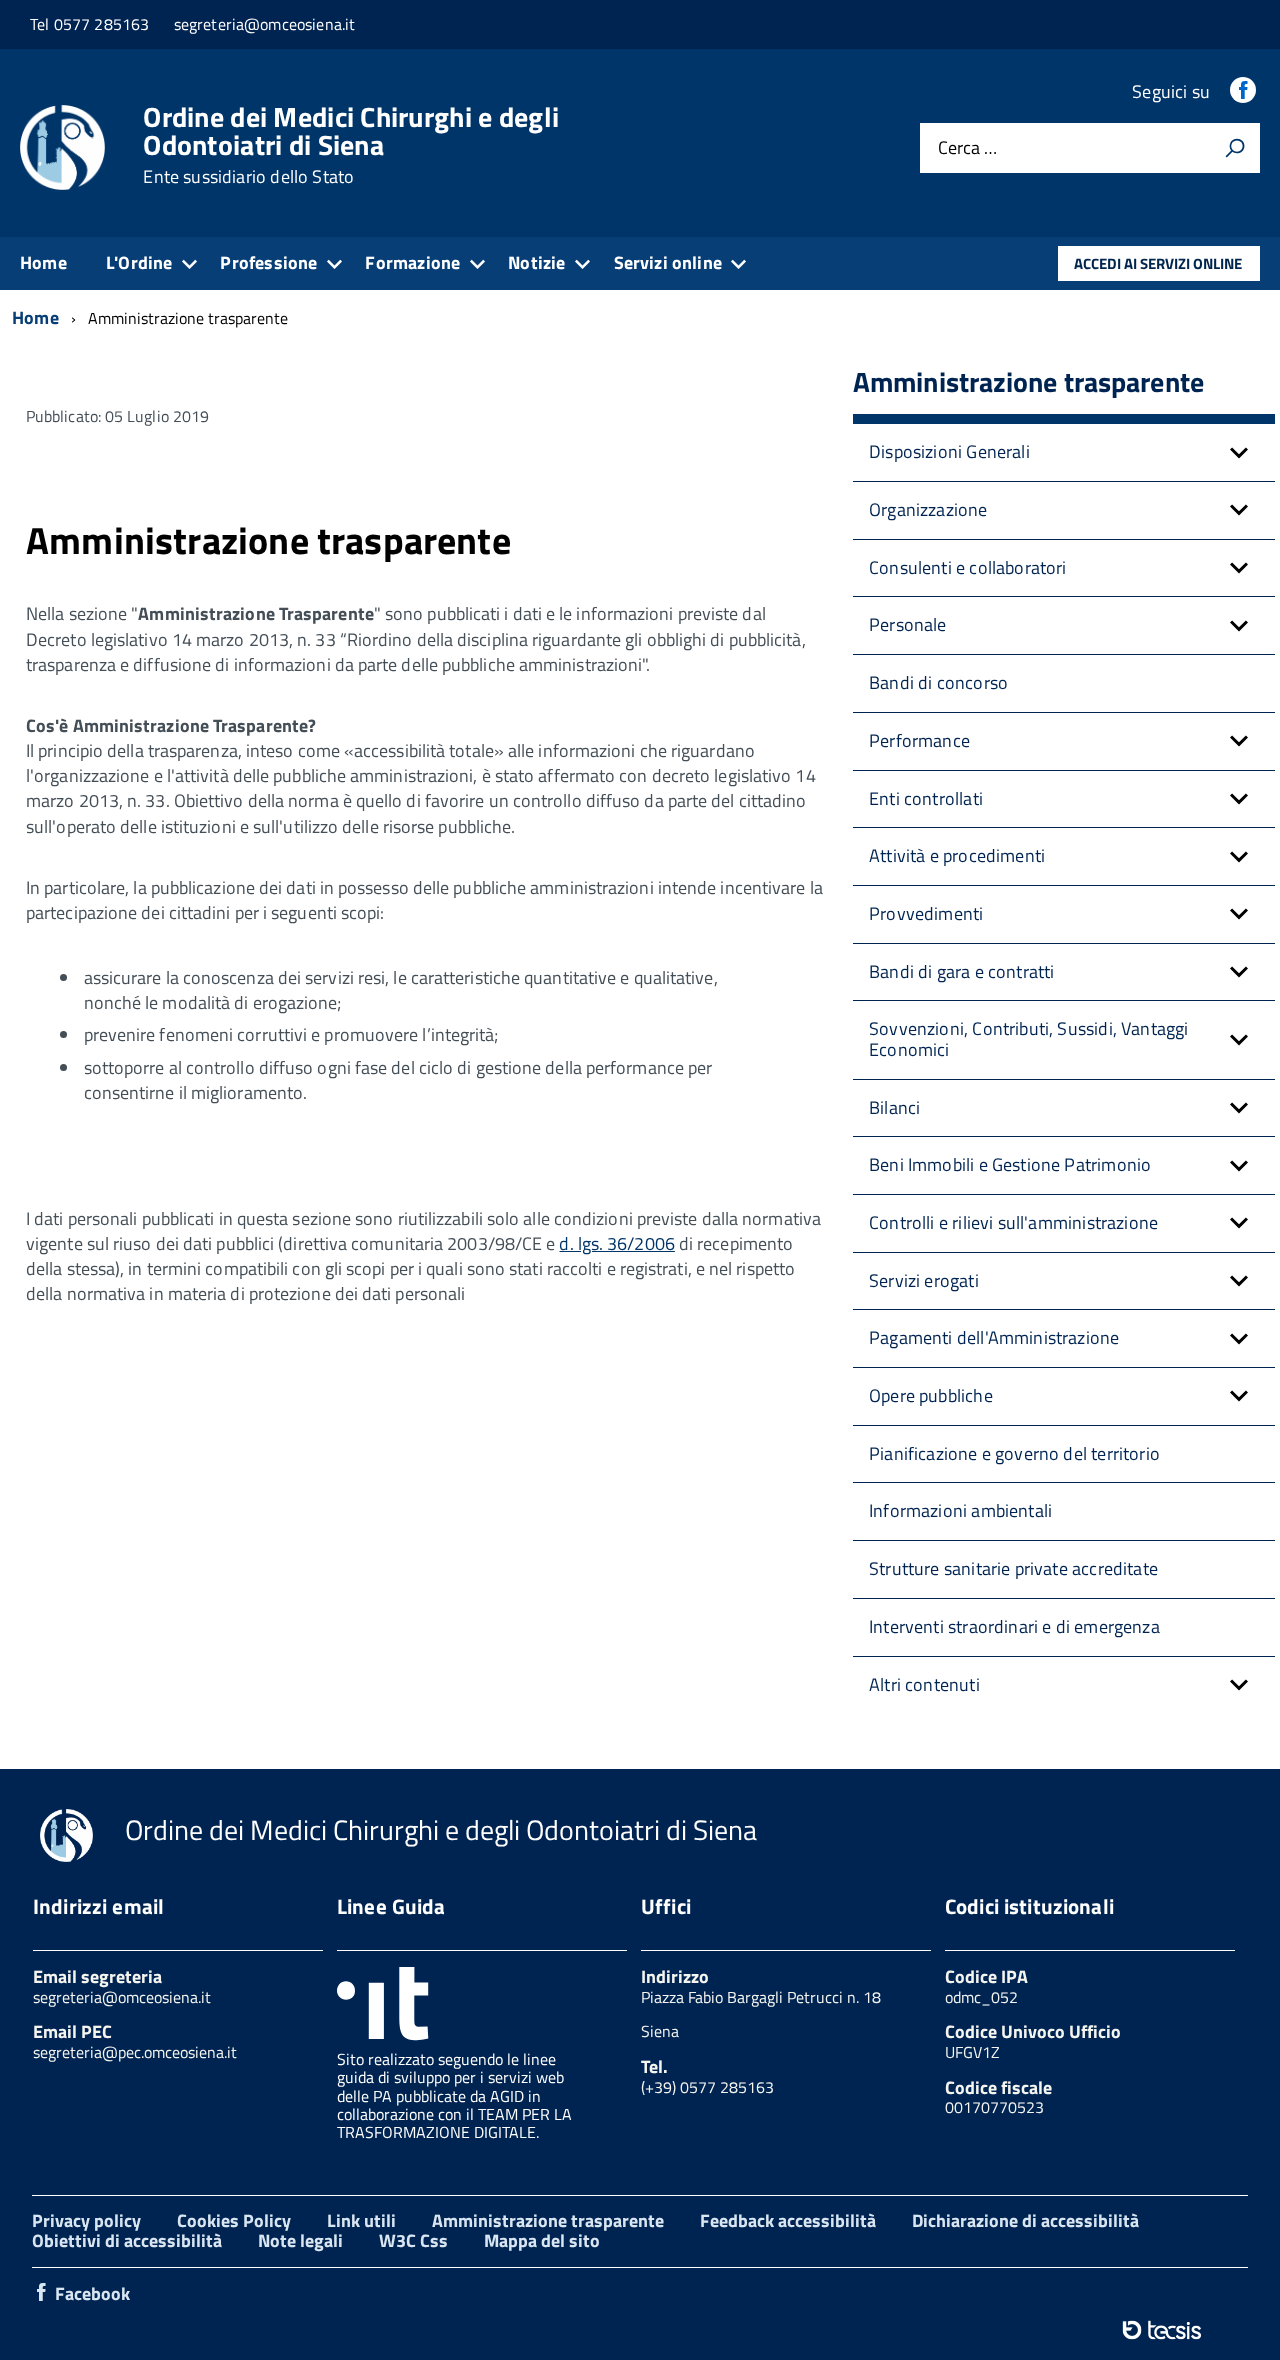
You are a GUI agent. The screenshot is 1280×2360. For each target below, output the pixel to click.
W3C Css (413, 2240)
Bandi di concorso (938, 682)
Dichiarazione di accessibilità (1025, 2220)
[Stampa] (1235, 148)
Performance (919, 740)
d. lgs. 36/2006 (616, 1243)
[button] (1239, 452)
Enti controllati (926, 798)
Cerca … (967, 148)
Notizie (536, 262)
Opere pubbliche (931, 1395)
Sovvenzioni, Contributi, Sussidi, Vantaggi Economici (1029, 1039)
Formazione (412, 262)
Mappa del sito (542, 2240)
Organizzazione (928, 509)
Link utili (361, 2220)
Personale (908, 624)
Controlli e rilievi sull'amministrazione (1013, 1222)
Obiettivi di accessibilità (127, 2240)
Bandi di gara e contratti (962, 971)
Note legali (300, 2240)
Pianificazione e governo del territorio (1014, 1453)
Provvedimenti (926, 913)
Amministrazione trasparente (548, 2220)
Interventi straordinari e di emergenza (1014, 1626)
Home (43, 262)
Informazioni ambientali (960, 1510)
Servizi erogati (924, 1280)
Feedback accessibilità (788, 2220)
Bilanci (894, 1107)
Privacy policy (86, 2220)
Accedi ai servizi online (1158, 263)
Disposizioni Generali (949, 451)
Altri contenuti (924, 1684)
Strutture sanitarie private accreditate (1013, 1568)
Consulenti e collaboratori (968, 567)
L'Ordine (139, 262)
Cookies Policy (234, 2220)
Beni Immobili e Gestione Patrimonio (1010, 1164)
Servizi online (668, 262)
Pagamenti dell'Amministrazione (994, 1337)
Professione (268, 262)
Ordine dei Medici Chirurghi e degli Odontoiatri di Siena (351, 145)
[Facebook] (1245, 91)
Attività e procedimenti (957, 855)
